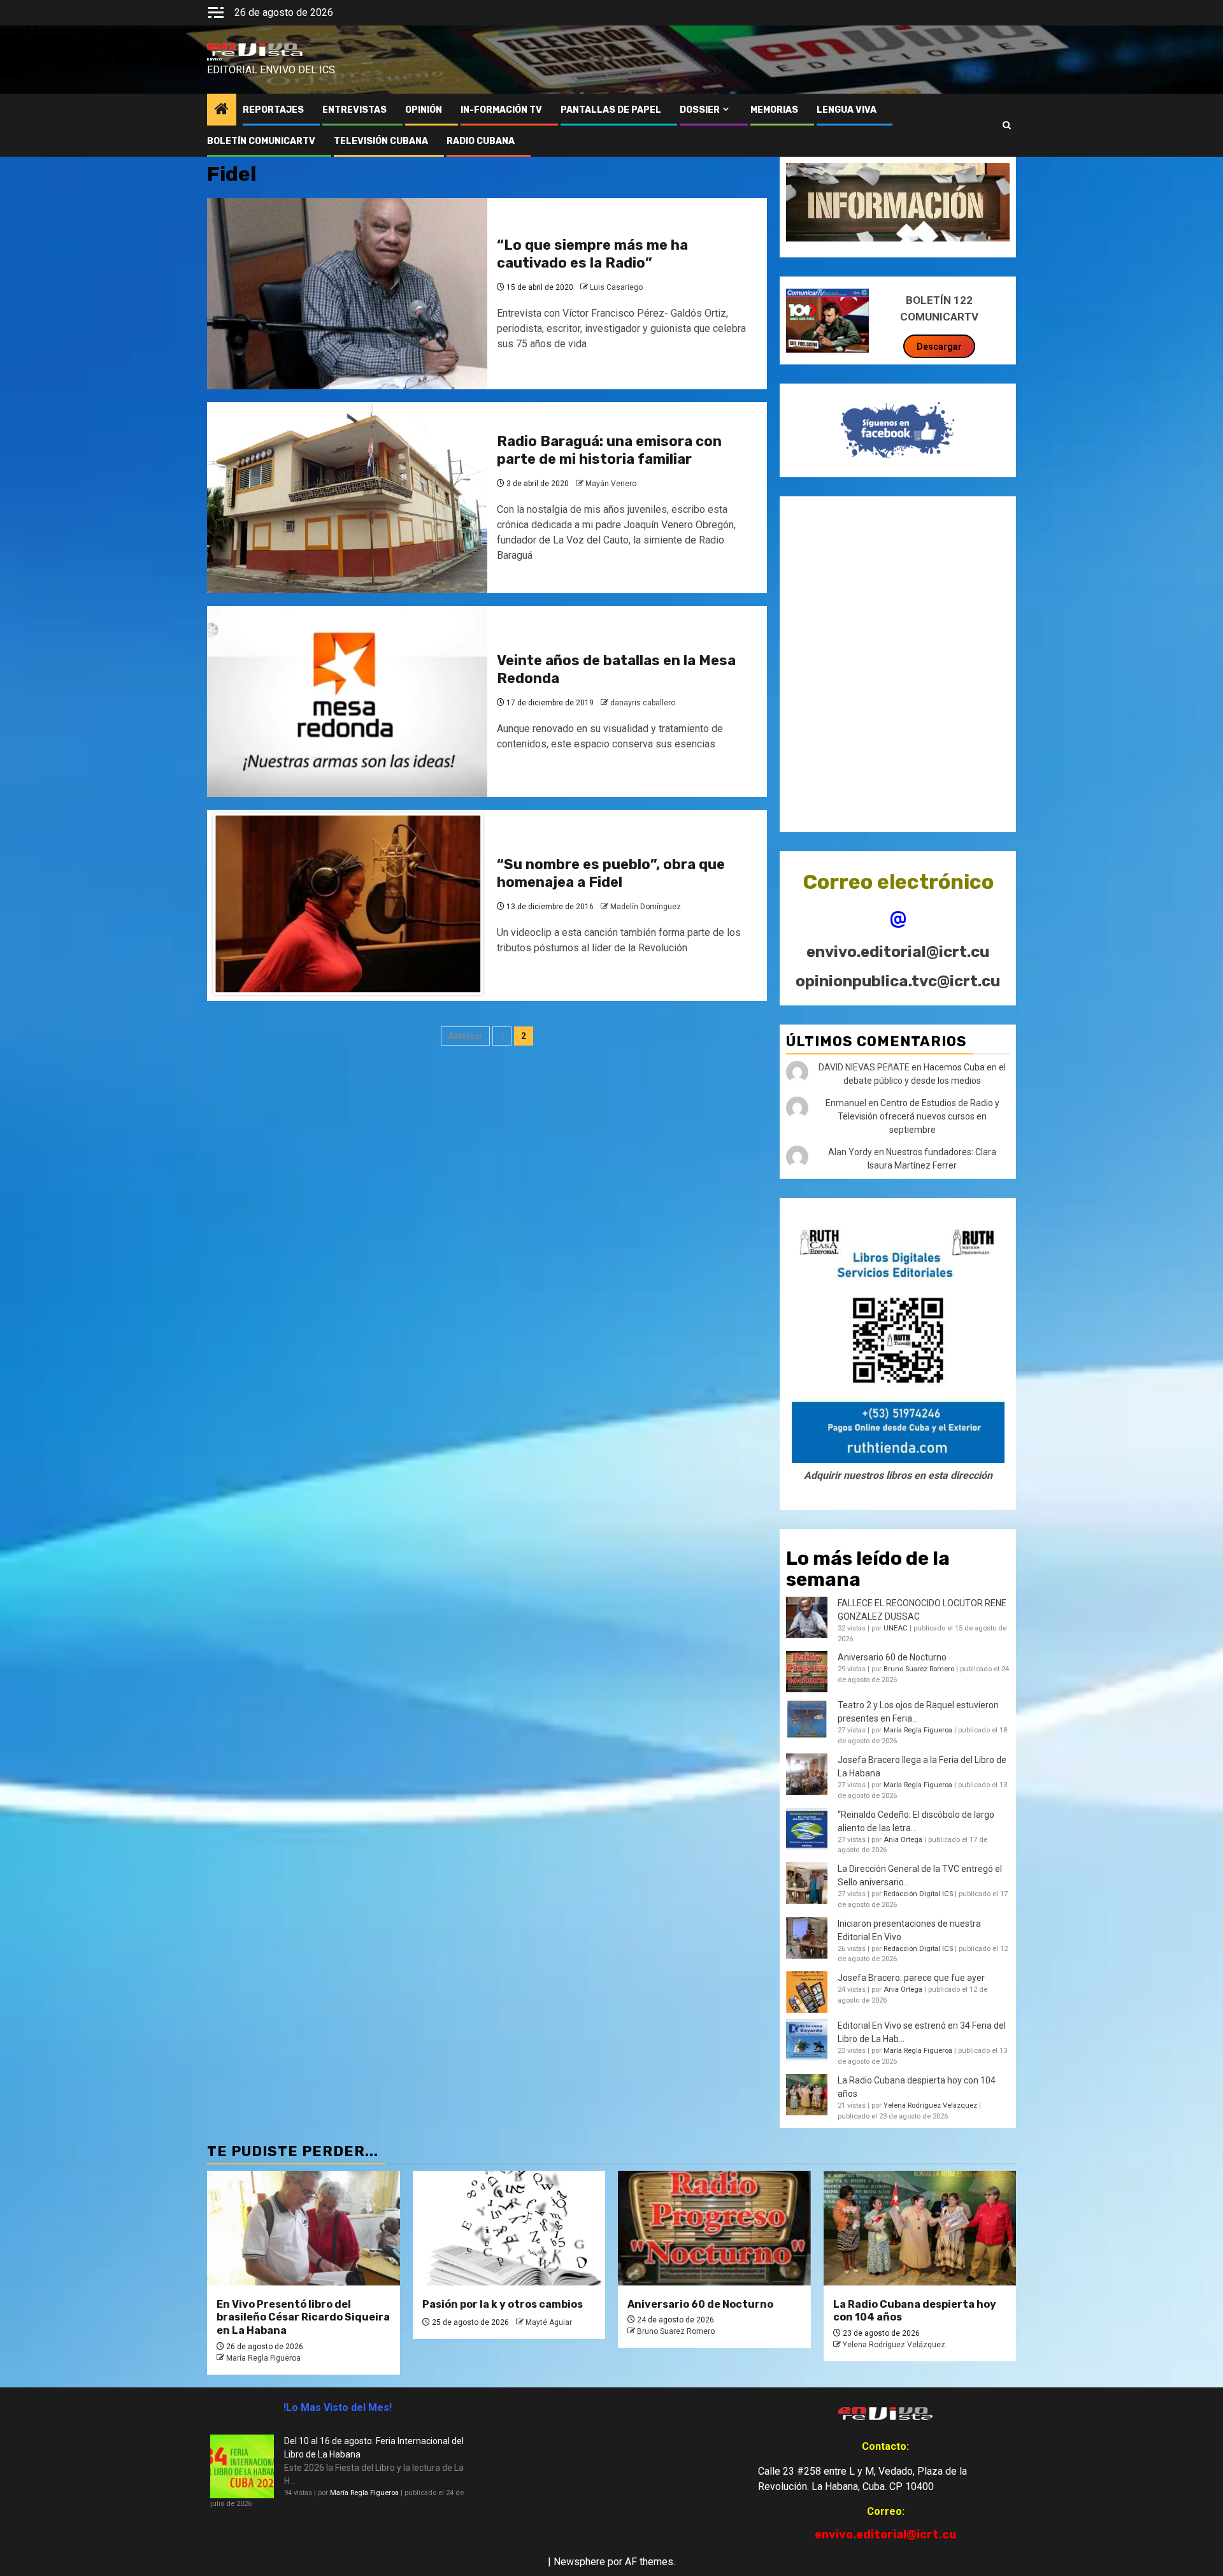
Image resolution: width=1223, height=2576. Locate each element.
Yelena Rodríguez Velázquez (930, 2105)
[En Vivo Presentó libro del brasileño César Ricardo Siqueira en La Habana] (304, 2228)
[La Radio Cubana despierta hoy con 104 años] (920, 2228)
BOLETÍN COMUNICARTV (261, 141)
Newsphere (579, 2562)
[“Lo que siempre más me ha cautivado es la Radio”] (347, 294)
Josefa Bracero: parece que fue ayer (911, 1978)
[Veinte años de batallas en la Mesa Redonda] (347, 702)
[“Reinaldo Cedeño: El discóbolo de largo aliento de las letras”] (807, 1829)
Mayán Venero (611, 484)
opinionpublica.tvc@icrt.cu (898, 981)
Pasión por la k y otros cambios (503, 2304)
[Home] (222, 110)
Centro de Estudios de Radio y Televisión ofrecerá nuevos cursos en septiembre (919, 1116)
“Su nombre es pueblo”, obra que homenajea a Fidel (611, 874)
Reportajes (273, 110)
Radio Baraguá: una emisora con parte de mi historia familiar (609, 450)
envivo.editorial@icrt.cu (898, 952)
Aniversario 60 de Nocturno (892, 1657)
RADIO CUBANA (481, 141)
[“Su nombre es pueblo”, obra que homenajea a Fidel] (347, 905)
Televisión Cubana (381, 141)
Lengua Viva (847, 110)
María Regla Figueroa (918, 1730)
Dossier (700, 110)
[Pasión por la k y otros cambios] (509, 2228)
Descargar (939, 347)
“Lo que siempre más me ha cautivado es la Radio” (592, 254)
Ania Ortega (903, 1840)
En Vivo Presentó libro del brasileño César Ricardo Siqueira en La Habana (303, 2318)
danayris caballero (643, 703)
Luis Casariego (616, 287)
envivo (214, 59)
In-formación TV (501, 110)
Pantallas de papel (611, 110)
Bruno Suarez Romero (919, 1669)
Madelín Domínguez (646, 907)
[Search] (1007, 126)
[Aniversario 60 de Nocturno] (714, 2228)
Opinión (424, 110)
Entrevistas (354, 110)
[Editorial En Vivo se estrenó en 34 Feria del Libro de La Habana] (807, 2040)
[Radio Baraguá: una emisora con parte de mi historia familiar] (347, 498)
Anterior (465, 1036)
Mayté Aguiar (549, 2322)
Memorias (774, 110)
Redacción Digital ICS (918, 1894)
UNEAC (896, 1628)
